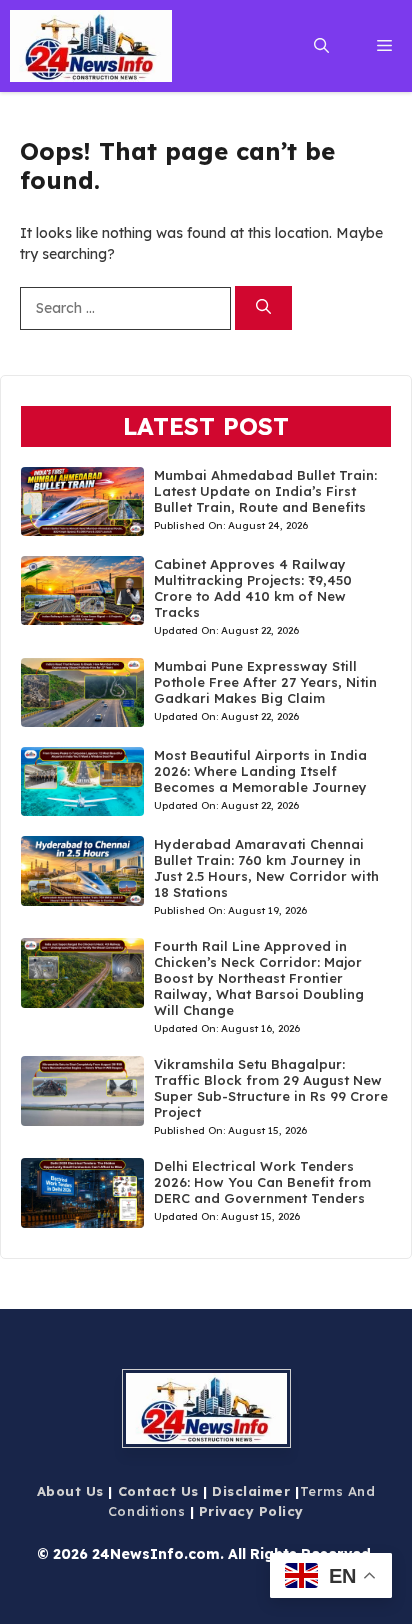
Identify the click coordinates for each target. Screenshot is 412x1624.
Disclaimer (251, 1491)
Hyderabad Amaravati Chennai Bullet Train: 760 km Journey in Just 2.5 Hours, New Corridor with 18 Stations (266, 868)
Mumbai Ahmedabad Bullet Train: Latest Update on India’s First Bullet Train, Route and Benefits (265, 491)
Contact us (158, 1491)
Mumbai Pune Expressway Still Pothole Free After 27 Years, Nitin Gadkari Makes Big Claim (265, 682)
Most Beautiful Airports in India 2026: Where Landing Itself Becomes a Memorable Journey (260, 771)
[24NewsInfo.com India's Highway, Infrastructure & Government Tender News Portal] (91, 46)
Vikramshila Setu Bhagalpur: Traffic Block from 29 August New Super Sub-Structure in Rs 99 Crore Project (271, 1088)
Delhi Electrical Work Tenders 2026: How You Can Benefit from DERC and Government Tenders (262, 1182)
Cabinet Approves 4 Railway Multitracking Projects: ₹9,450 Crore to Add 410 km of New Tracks (253, 588)
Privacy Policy (251, 1511)
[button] (321, 46)
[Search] (263, 308)
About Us (70, 1491)
